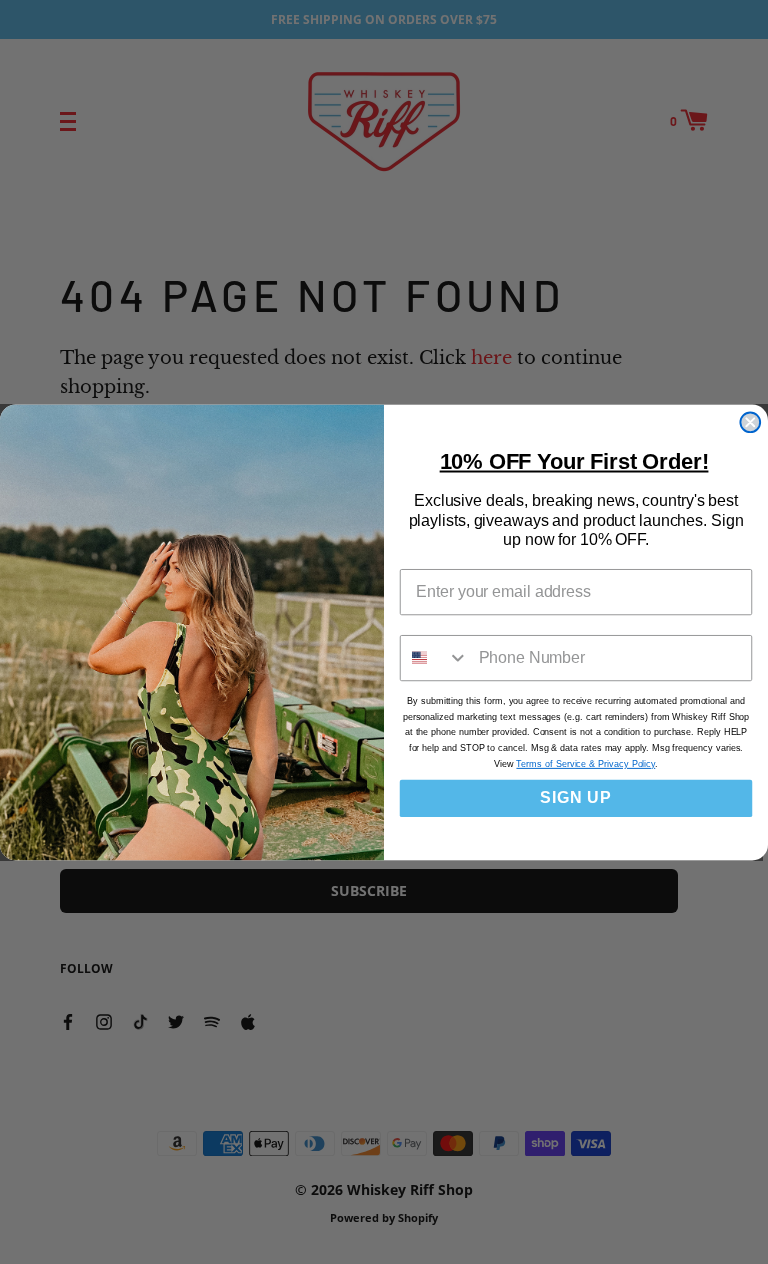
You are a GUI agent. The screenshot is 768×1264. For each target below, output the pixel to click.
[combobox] (435, 657)
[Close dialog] (750, 422)
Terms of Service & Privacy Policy (585, 764)
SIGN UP (576, 797)
